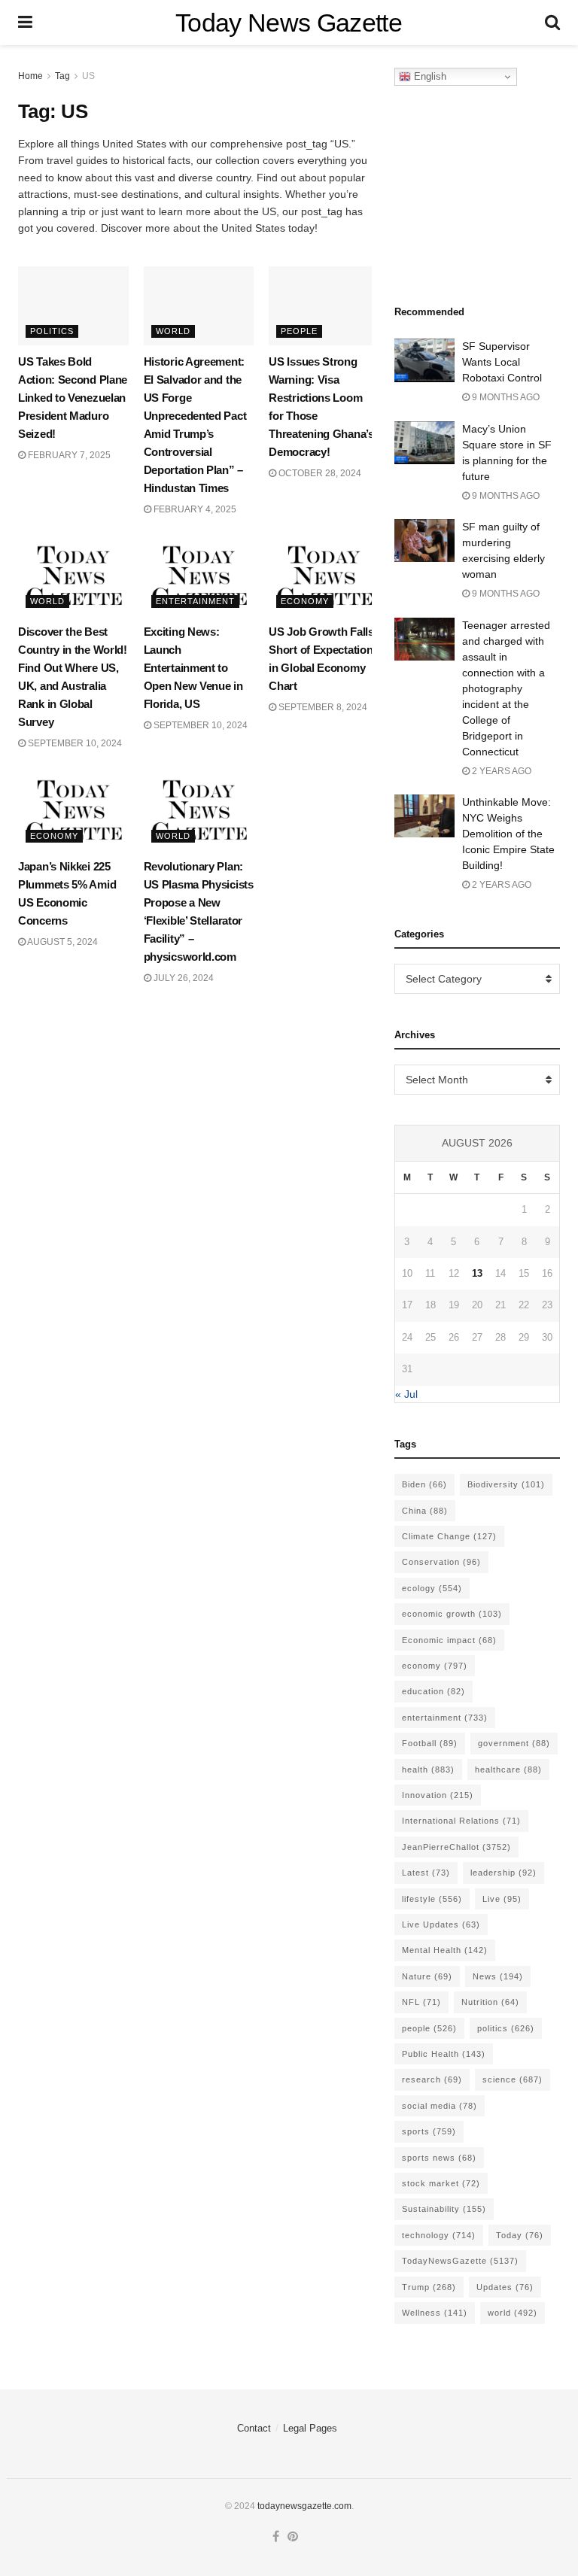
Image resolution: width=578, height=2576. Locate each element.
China (425, 1511)
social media (440, 2106)
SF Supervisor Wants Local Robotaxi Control (502, 362)
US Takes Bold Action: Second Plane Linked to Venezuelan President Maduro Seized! (73, 398)
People (299, 331)
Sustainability (444, 2209)
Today (520, 2235)
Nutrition (490, 2002)
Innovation (438, 1795)
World (173, 331)
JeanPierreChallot (456, 1847)
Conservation (441, 1562)
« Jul (406, 1394)
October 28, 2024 (319, 473)
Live (502, 1899)
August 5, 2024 (62, 942)
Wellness (435, 2313)
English (429, 76)
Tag (62, 76)
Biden (424, 1484)
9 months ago (505, 397)
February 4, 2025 (194, 509)
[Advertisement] (486, 191)
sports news (439, 2158)
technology (439, 2235)
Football (430, 1743)
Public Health (444, 2054)
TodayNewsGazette (460, 2261)
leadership (503, 1873)
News (498, 1976)
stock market (441, 2183)
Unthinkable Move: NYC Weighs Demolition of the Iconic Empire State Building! (508, 834)
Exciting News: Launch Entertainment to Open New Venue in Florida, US (193, 668)
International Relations (461, 1821)
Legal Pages (310, 2428)
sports (429, 2131)
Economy (305, 601)
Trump (429, 2287)
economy (435, 1666)
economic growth (452, 1614)
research (432, 2079)
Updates (505, 2287)
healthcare (508, 1769)
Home (30, 76)
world (513, 2313)
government (514, 1743)
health (428, 1769)
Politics (52, 331)
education (433, 1691)
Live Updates (441, 1924)
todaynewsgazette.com (304, 2506)
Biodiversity (506, 1484)
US (88, 76)
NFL (421, 2002)
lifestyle (432, 1899)
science (513, 2079)
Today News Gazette (289, 23)
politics (506, 2028)
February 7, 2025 (68, 455)
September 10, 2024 (74, 743)
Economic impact (449, 1640)
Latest (426, 1873)
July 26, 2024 (183, 978)
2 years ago (500, 771)
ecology (432, 1588)
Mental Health (445, 1950)
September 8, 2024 (322, 707)
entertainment (445, 1718)
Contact (254, 2428)
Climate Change (449, 1536)
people (429, 2028)
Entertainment (195, 601)
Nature (427, 1976)
